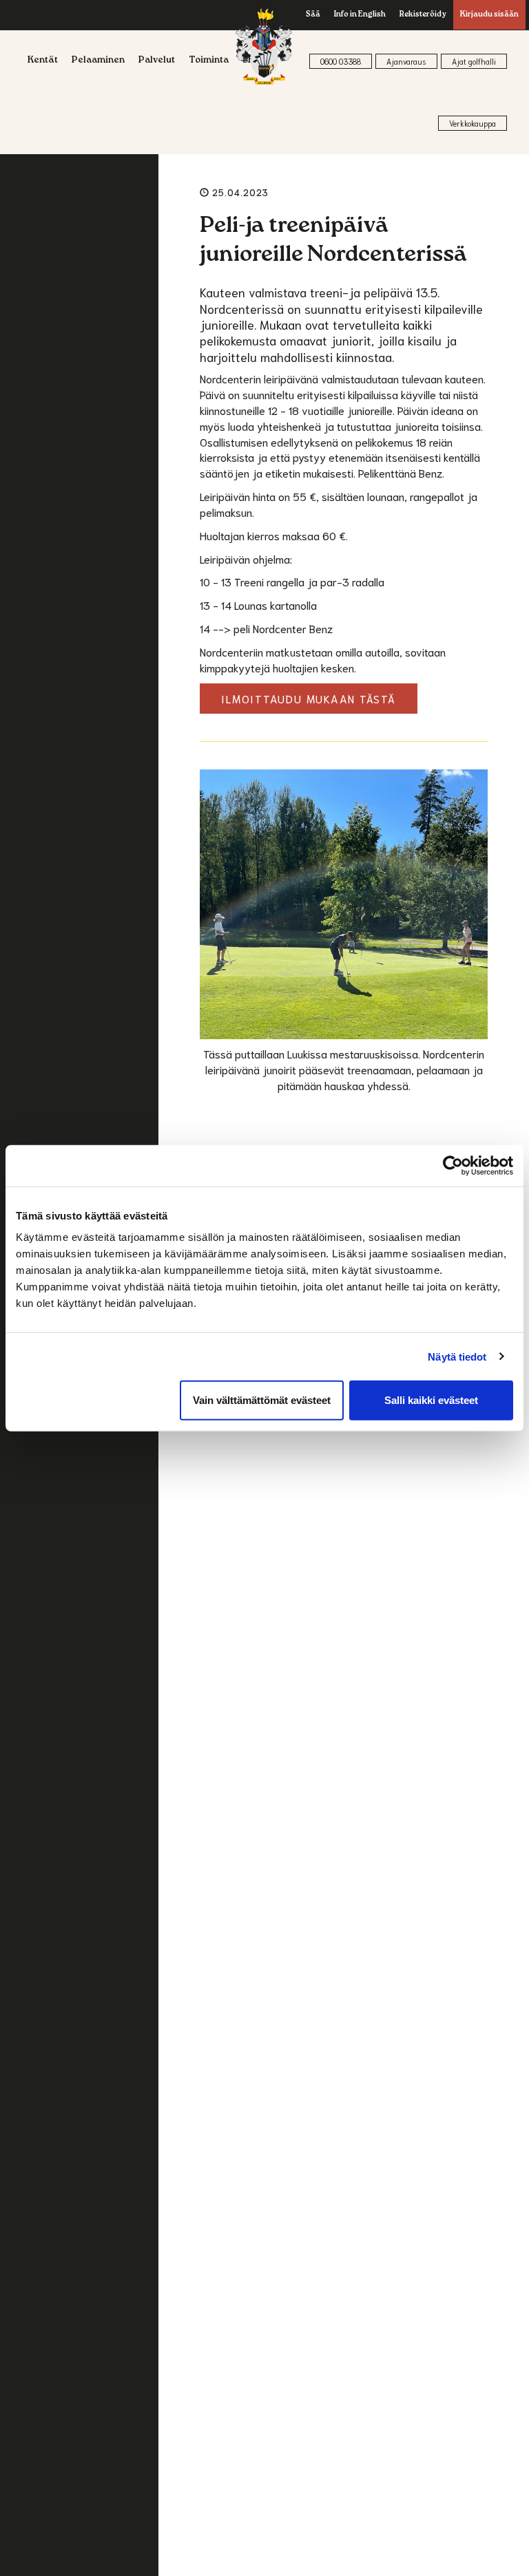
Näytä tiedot (457, 1356)
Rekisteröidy (423, 15)
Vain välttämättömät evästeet (262, 1400)
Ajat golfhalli (474, 61)
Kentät (43, 61)
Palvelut (157, 61)
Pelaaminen (98, 61)
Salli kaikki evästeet (431, 1400)
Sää (313, 15)
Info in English (360, 15)
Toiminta (209, 61)
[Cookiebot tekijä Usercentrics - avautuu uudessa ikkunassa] (453, 1165)
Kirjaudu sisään (489, 15)
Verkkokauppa (473, 123)
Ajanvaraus (406, 61)
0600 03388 (341, 61)
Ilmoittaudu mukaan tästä (308, 698)
